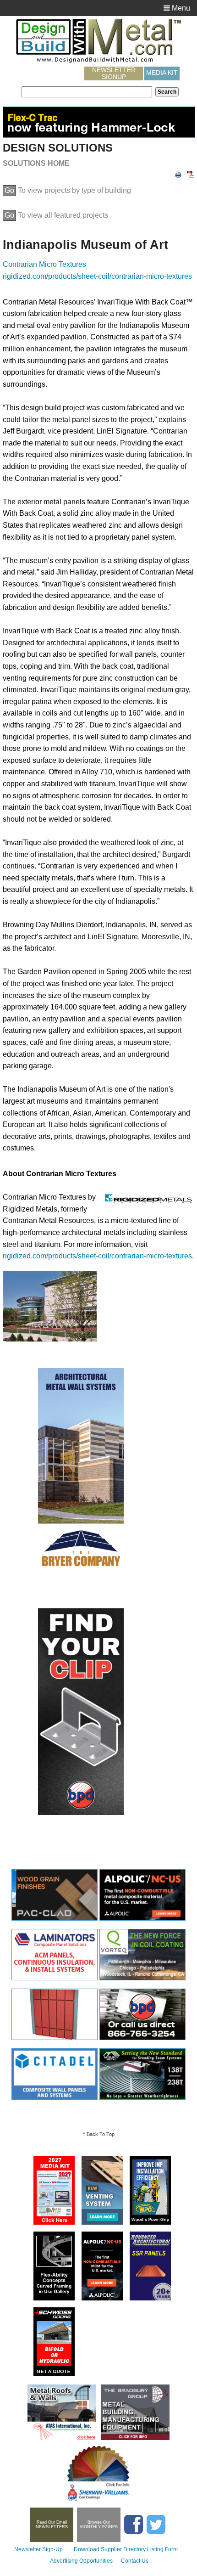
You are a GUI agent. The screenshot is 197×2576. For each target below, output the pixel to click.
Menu (180, 8)
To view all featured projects (56, 215)
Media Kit (162, 73)
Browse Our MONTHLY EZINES (99, 2525)
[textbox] (87, 92)
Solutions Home (36, 163)
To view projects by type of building (68, 190)
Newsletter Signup (114, 73)
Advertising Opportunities (81, 2561)
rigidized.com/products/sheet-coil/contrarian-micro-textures (97, 276)
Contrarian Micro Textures (44, 264)
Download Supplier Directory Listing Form (126, 2549)
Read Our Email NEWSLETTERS (52, 2525)
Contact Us (135, 2561)
